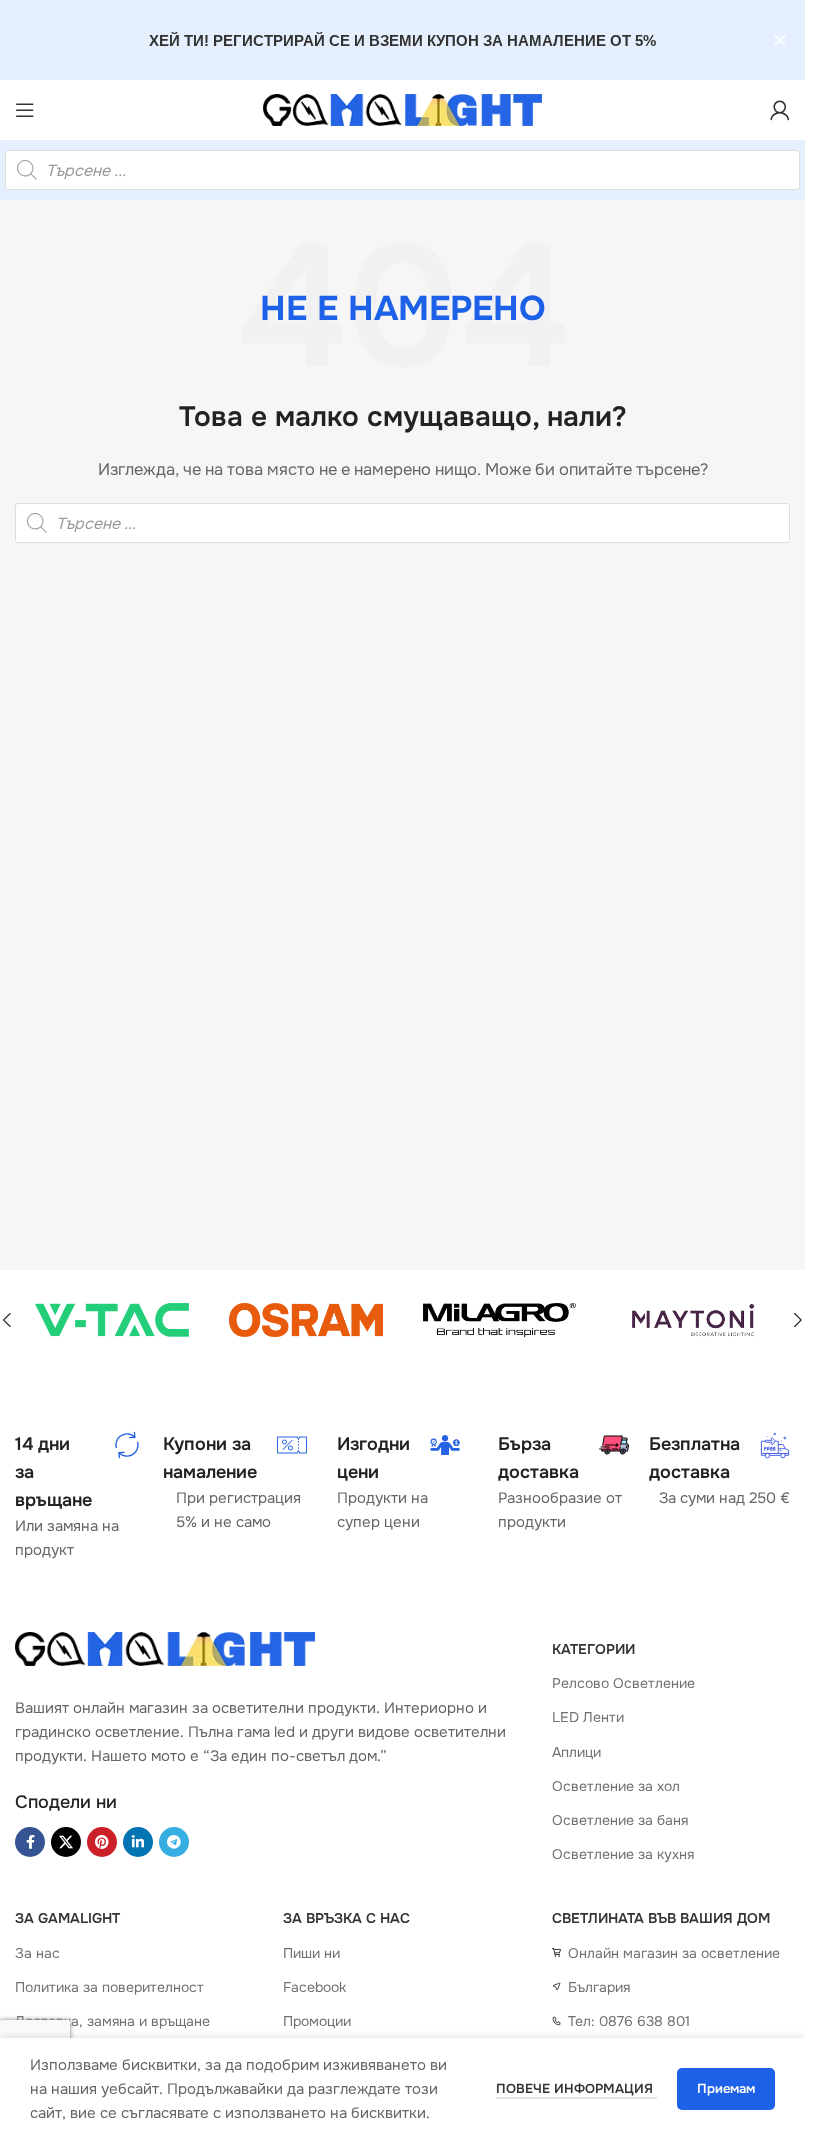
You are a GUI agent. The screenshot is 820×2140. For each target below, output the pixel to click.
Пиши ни (311, 1953)
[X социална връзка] (66, 1842)
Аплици (576, 1752)
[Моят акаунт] (780, 110)
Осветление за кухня (623, 1854)
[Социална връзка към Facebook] (30, 1842)
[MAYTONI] (693, 1320)
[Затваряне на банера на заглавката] (780, 40)
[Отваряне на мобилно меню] (25, 110)
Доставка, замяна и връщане (112, 2021)
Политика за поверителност (109, 1987)
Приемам (726, 2088)
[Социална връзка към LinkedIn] (138, 1842)
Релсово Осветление (623, 1683)
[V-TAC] (112, 1320)
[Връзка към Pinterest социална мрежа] (102, 1842)
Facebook (314, 1987)
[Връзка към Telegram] (174, 1842)
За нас (37, 1953)
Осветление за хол (616, 1786)
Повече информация (576, 2088)
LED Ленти (588, 1717)
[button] (798, 1320)
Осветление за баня (620, 1820)
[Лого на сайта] (403, 110)
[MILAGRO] (500, 1320)
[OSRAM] (306, 1320)
